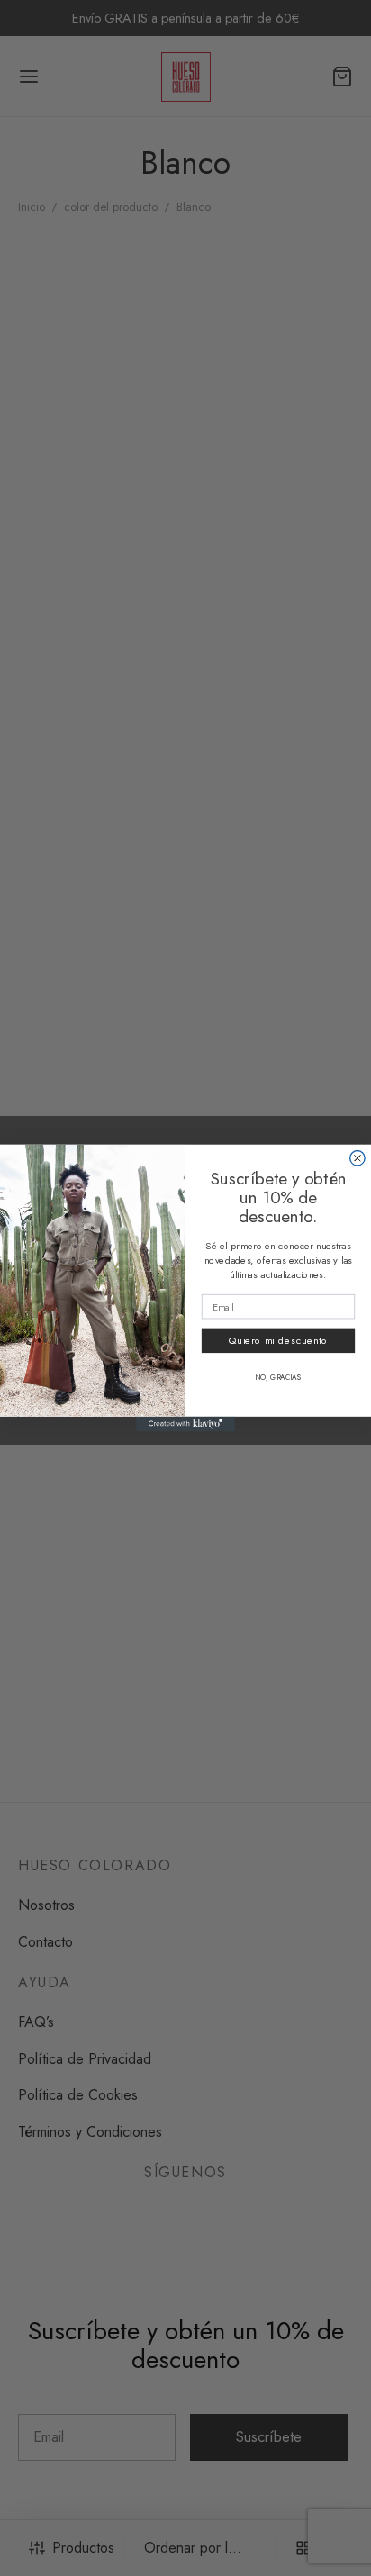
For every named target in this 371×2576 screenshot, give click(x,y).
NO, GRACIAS (278, 1378)
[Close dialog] (357, 1158)
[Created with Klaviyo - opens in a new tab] (185, 1424)
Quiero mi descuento (279, 1340)
